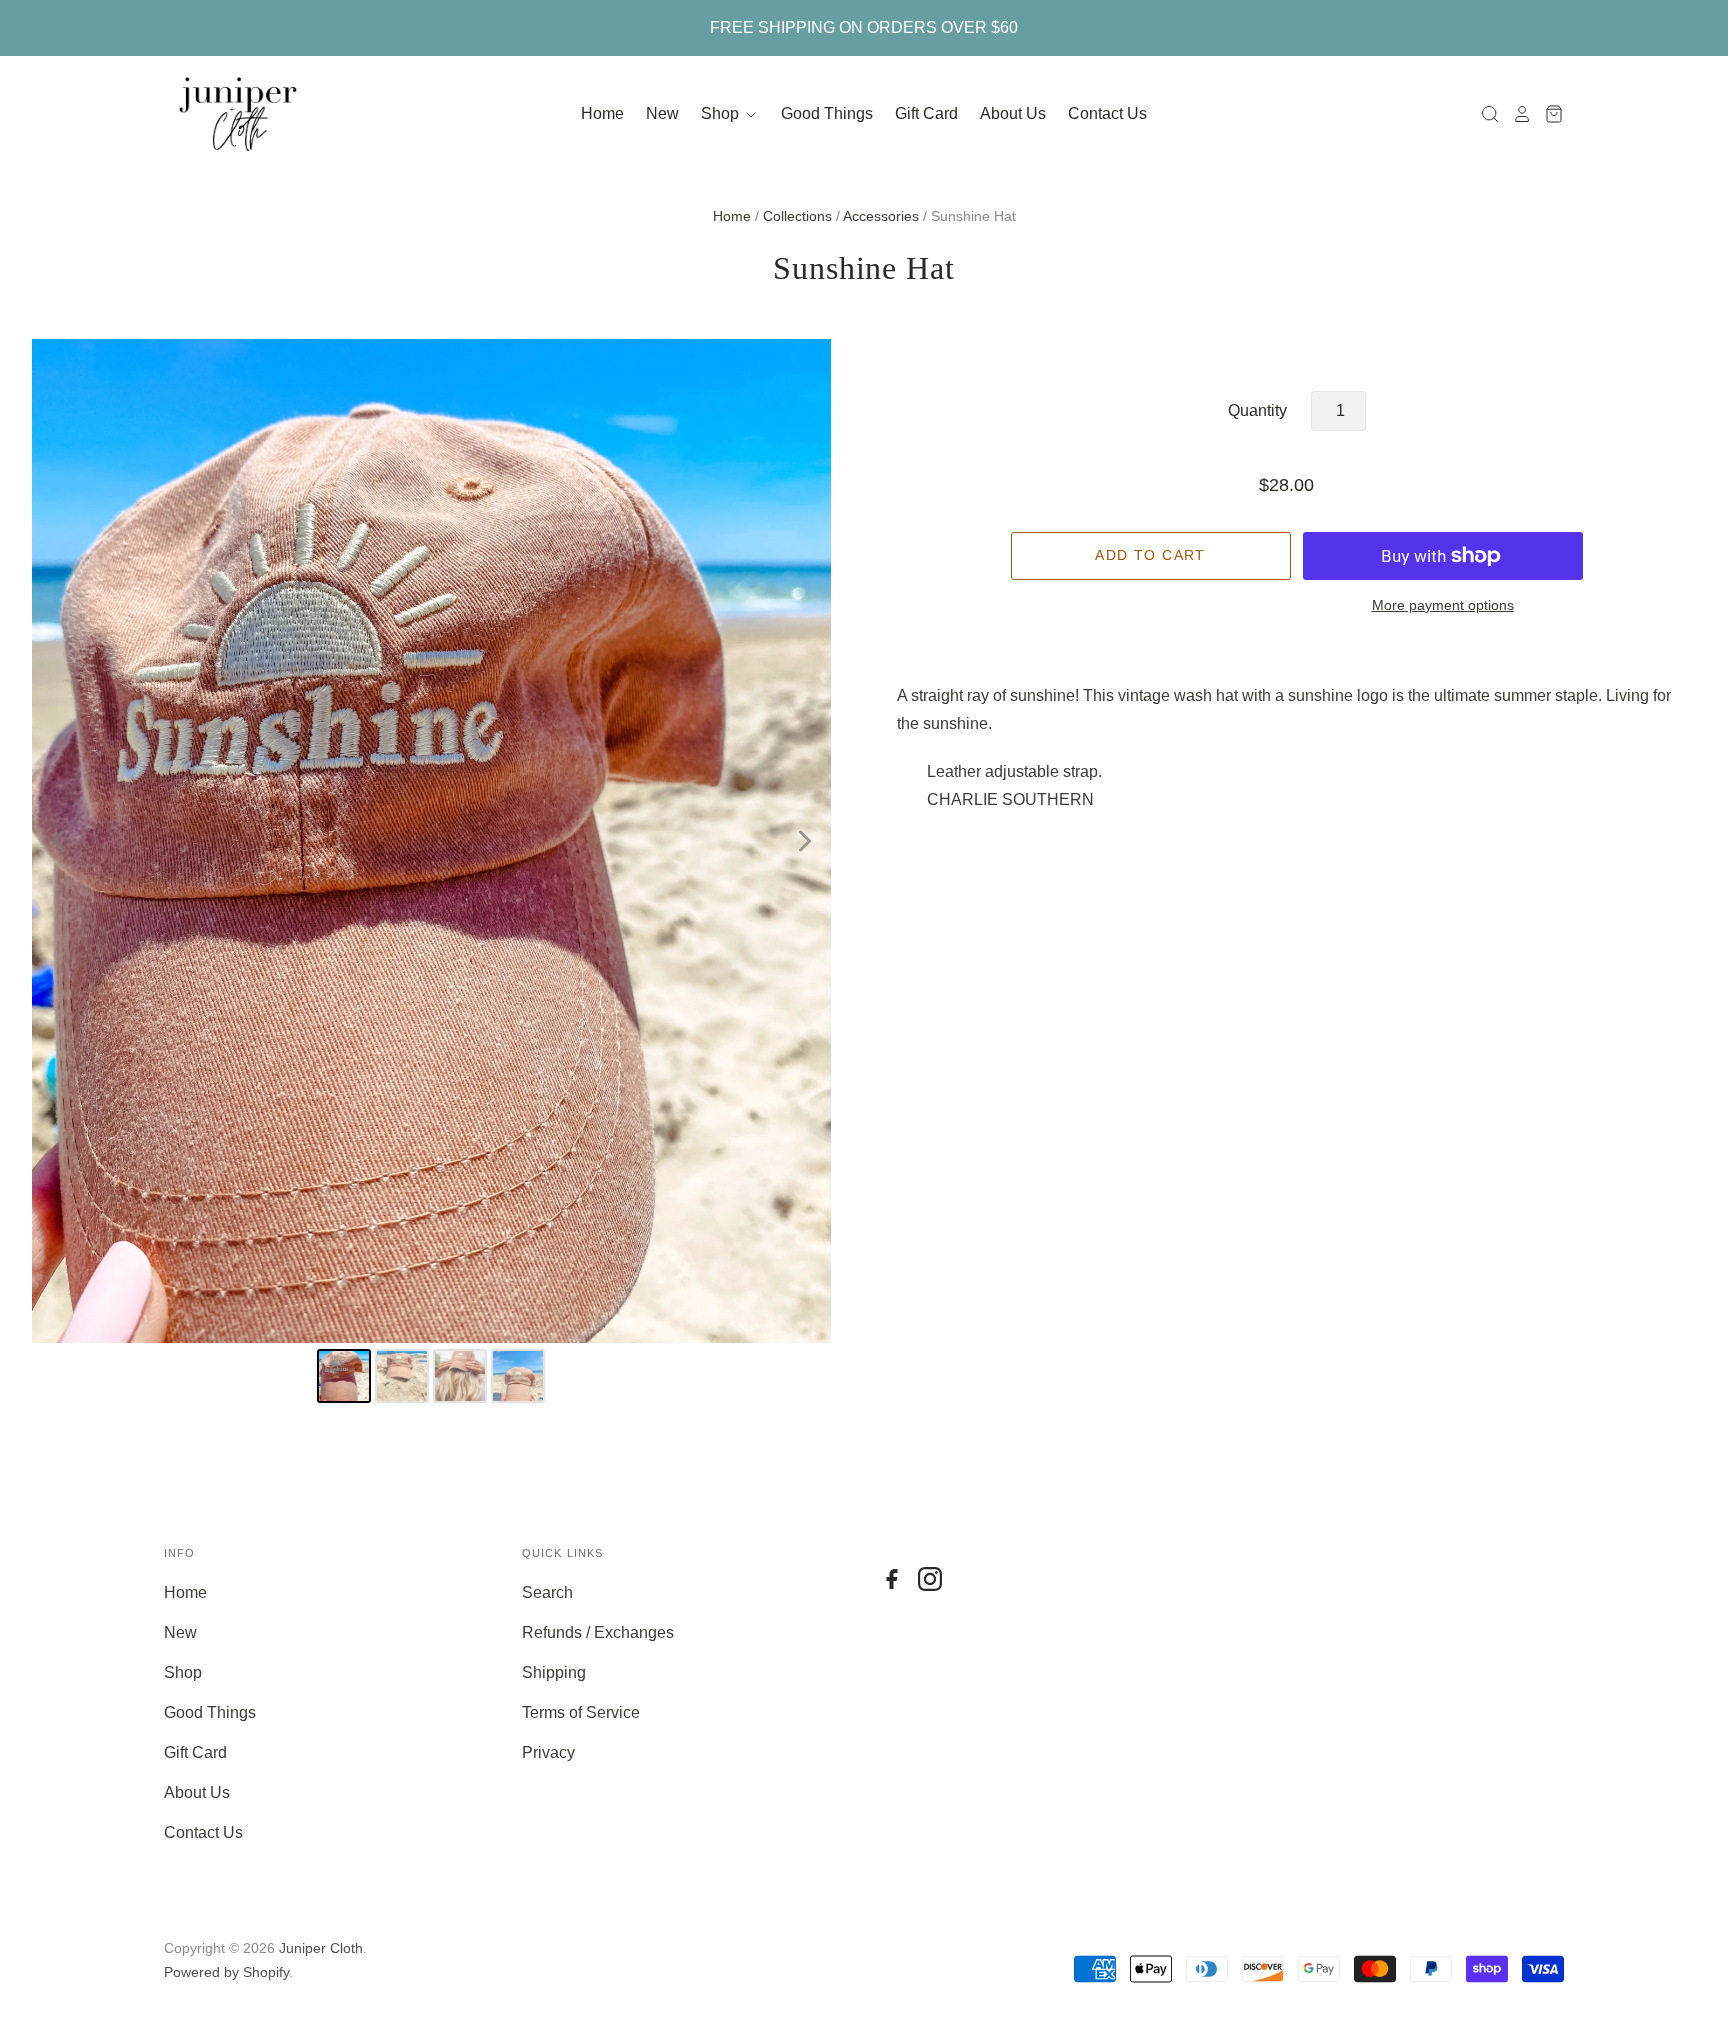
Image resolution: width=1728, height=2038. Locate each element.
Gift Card (926, 113)
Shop (722, 113)
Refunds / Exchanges (598, 1632)
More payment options (1443, 605)
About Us (1013, 113)
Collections (797, 216)
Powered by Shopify (226, 1972)
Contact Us (1107, 113)
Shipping (554, 1672)
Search (547, 1592)
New (662, 113)
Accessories (881, 216)
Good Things (827, 113)
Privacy (548, 1752)
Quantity (1257, 410)
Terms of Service (581, 1712)
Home (602, 113)
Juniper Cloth (321, 1948)
